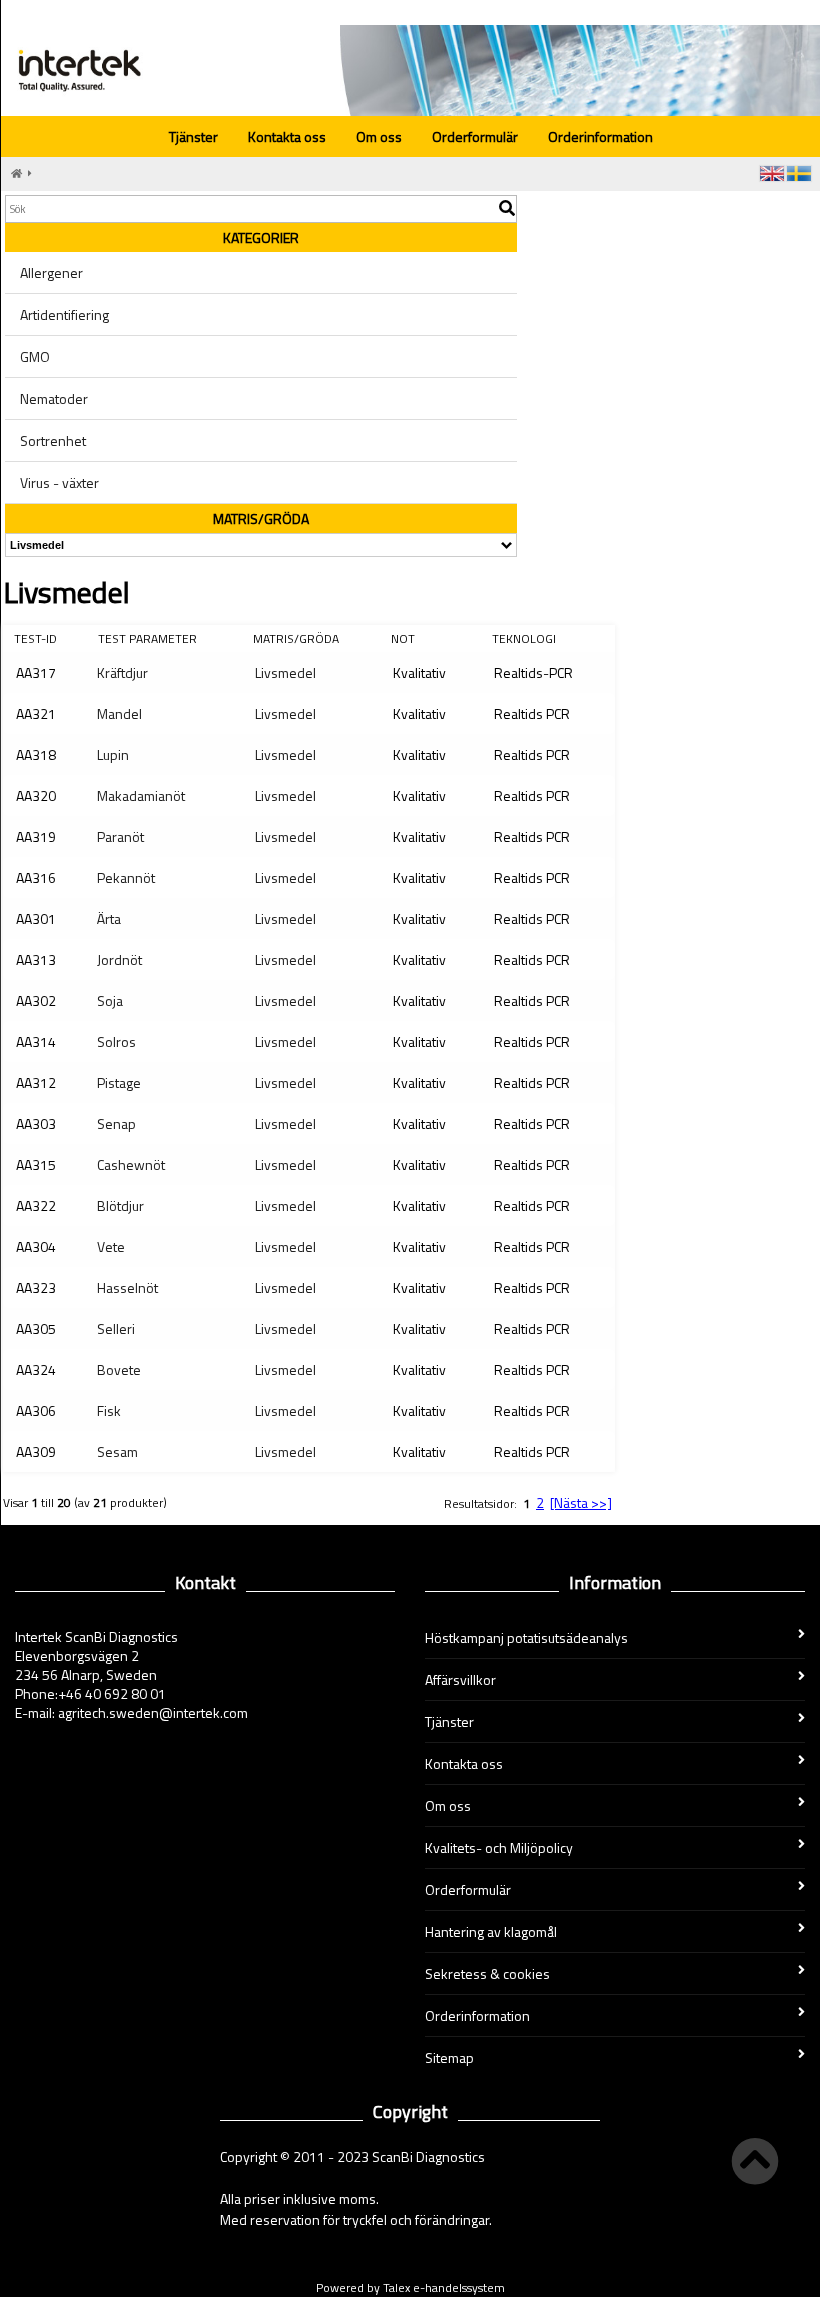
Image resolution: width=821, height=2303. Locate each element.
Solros (116, 1041)
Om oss (379, 136)
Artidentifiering (64, 314)
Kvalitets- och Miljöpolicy (499, 1847)
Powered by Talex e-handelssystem (410, 2287)
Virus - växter (59, 482)
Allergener (51, 272)
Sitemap (449, 2057)
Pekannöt (126, 877)
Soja (110, 1000)
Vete (111, 1246)
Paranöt (120, 836)
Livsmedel (285, 672)
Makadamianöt (141, 795)
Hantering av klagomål (491, 1931)
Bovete (119, 1369)
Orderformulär (475, 136)
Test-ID (35, 638)
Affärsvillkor (460, 1679)
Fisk (109, 1410)
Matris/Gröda (296, 638)
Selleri (116, 1328)
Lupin (113, 754)
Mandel (119, 713)
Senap (116, 1123)
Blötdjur (120, 1205)
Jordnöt (119, 959)
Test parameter (147, 638)
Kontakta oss (287, 136)
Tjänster (193, 136)
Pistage (119, 1082)
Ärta (109, 918)
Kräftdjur (122, 672)
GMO (35, 356)
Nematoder (54, 398)
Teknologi (524, 638)
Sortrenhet (53, 440)
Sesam (117, 1451)
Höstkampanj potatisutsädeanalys (526, 1637)
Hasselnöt (127, 1287)
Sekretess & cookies (487, 1973)
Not (403, 638)
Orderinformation (600, 136)
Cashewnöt (131, 1164)
